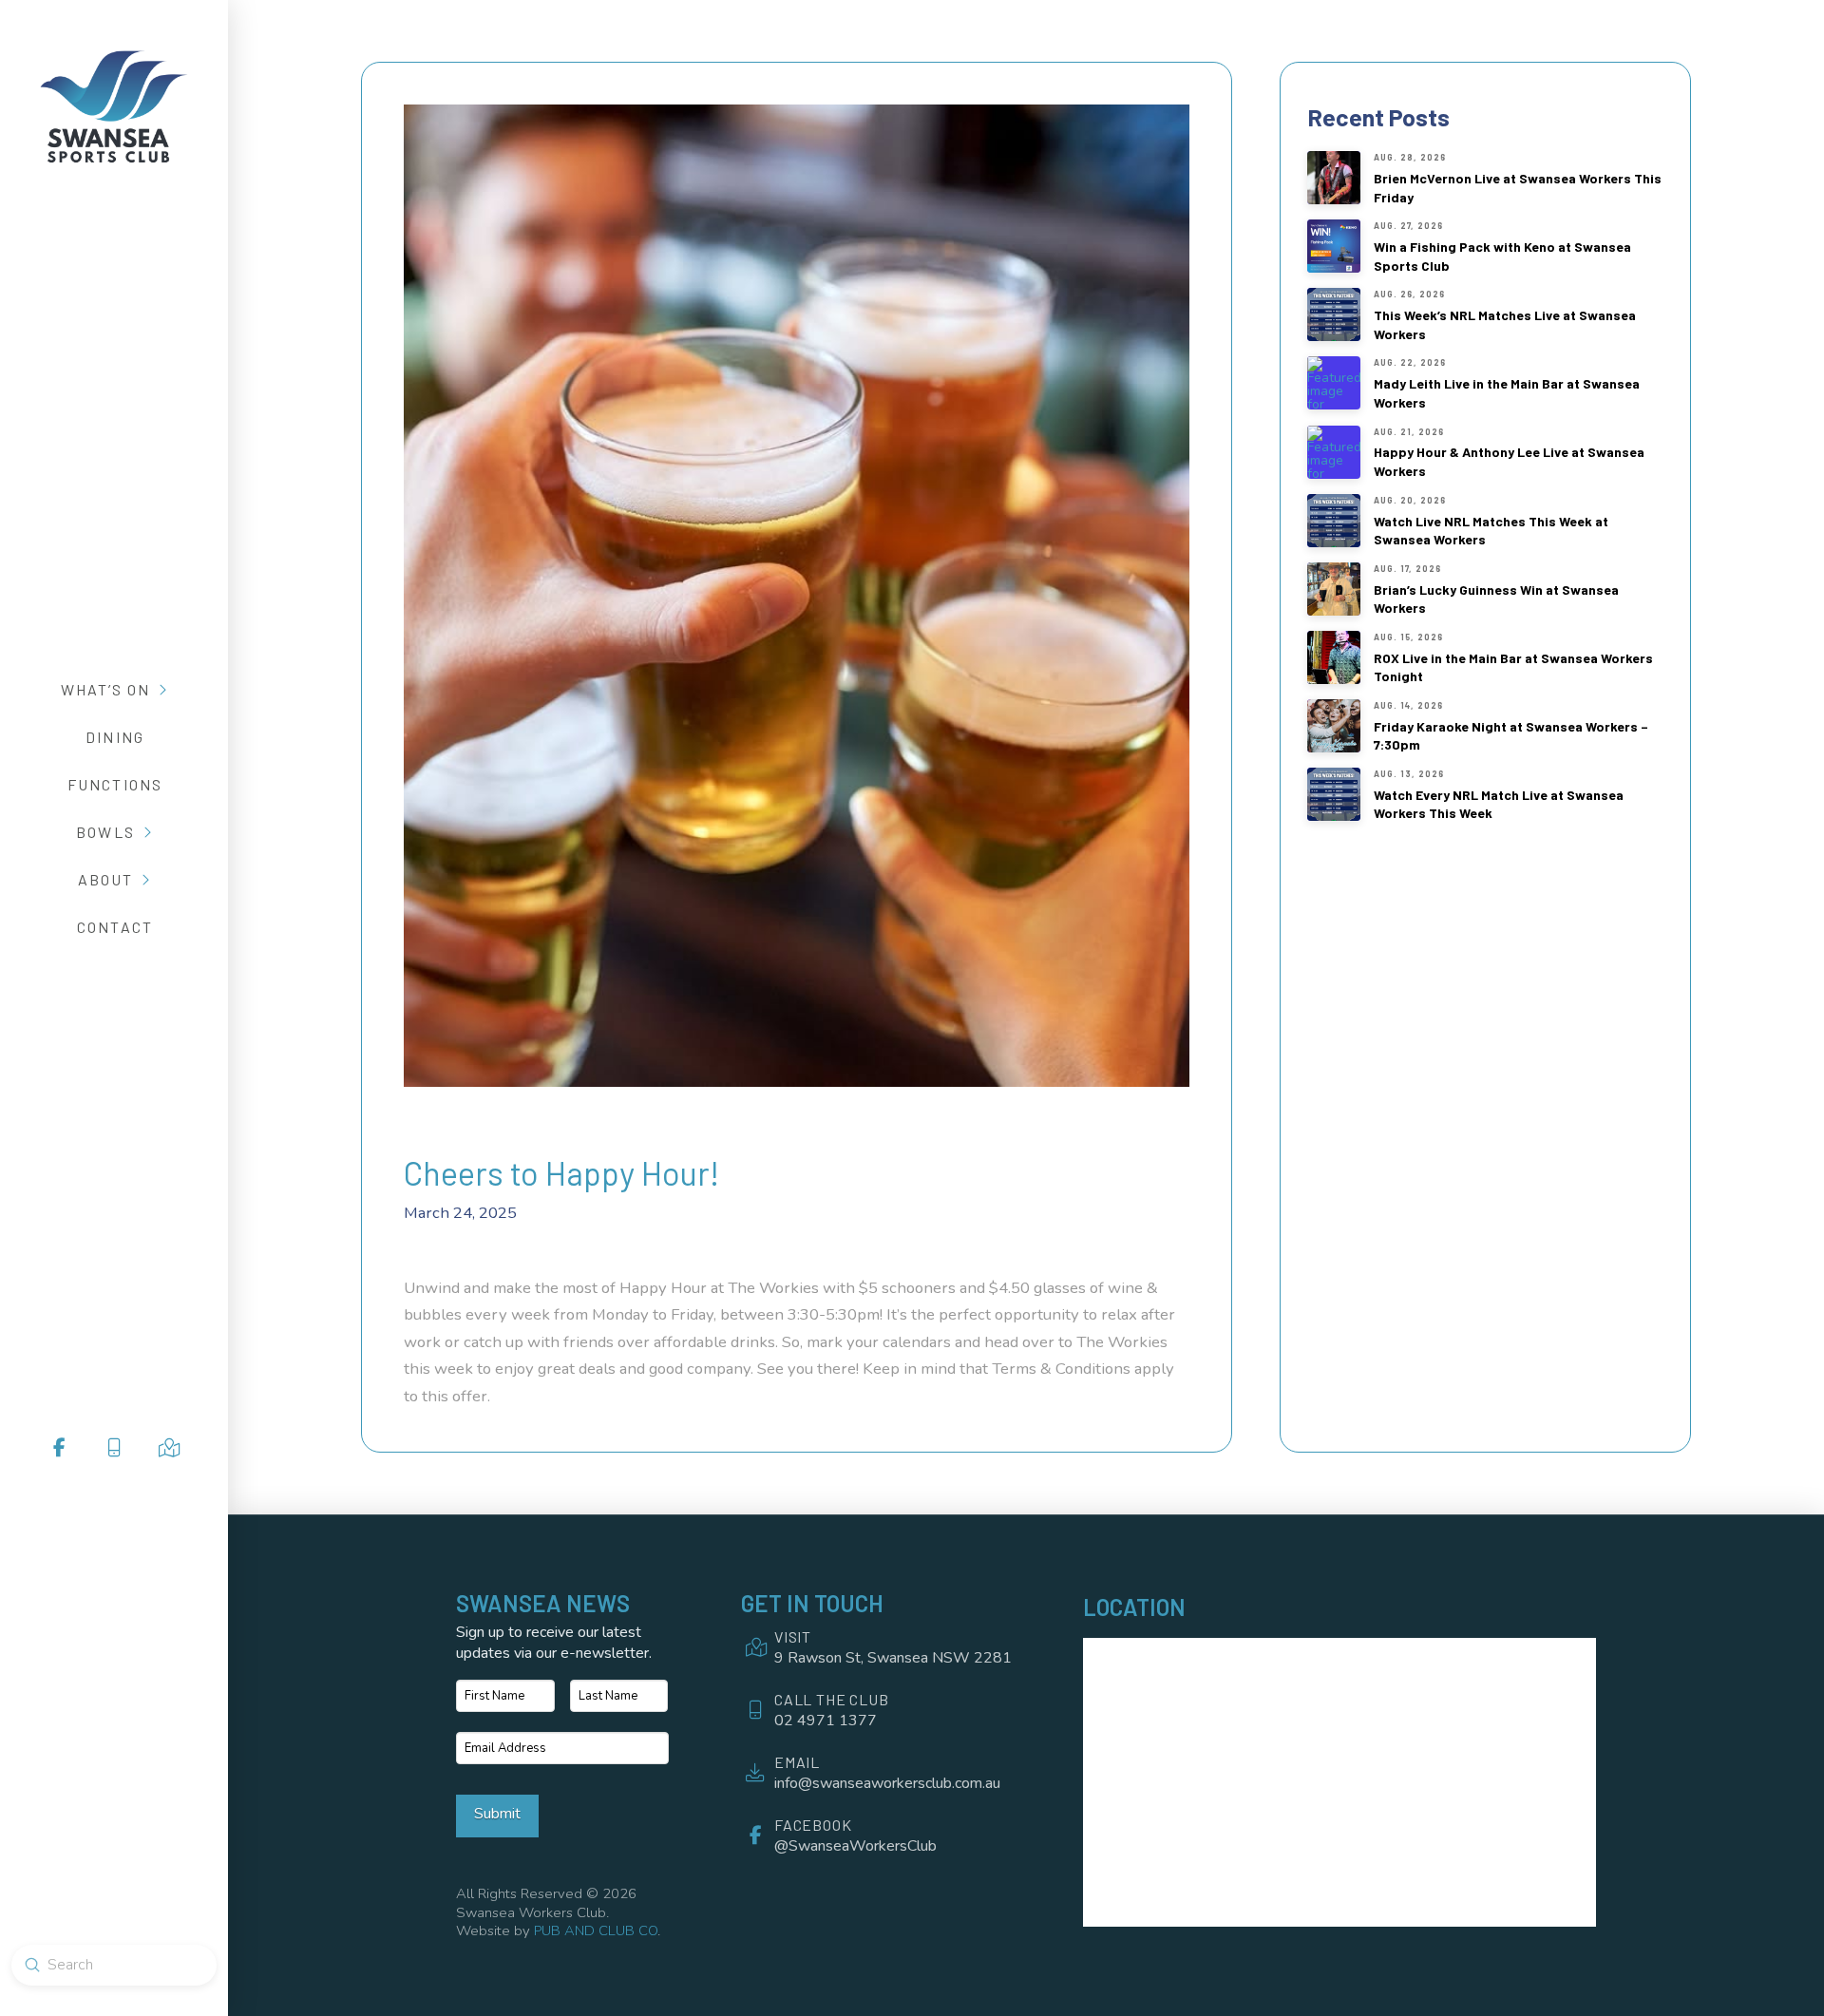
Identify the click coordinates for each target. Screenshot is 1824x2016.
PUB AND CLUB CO (596, 1930)
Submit (497, 1814)
